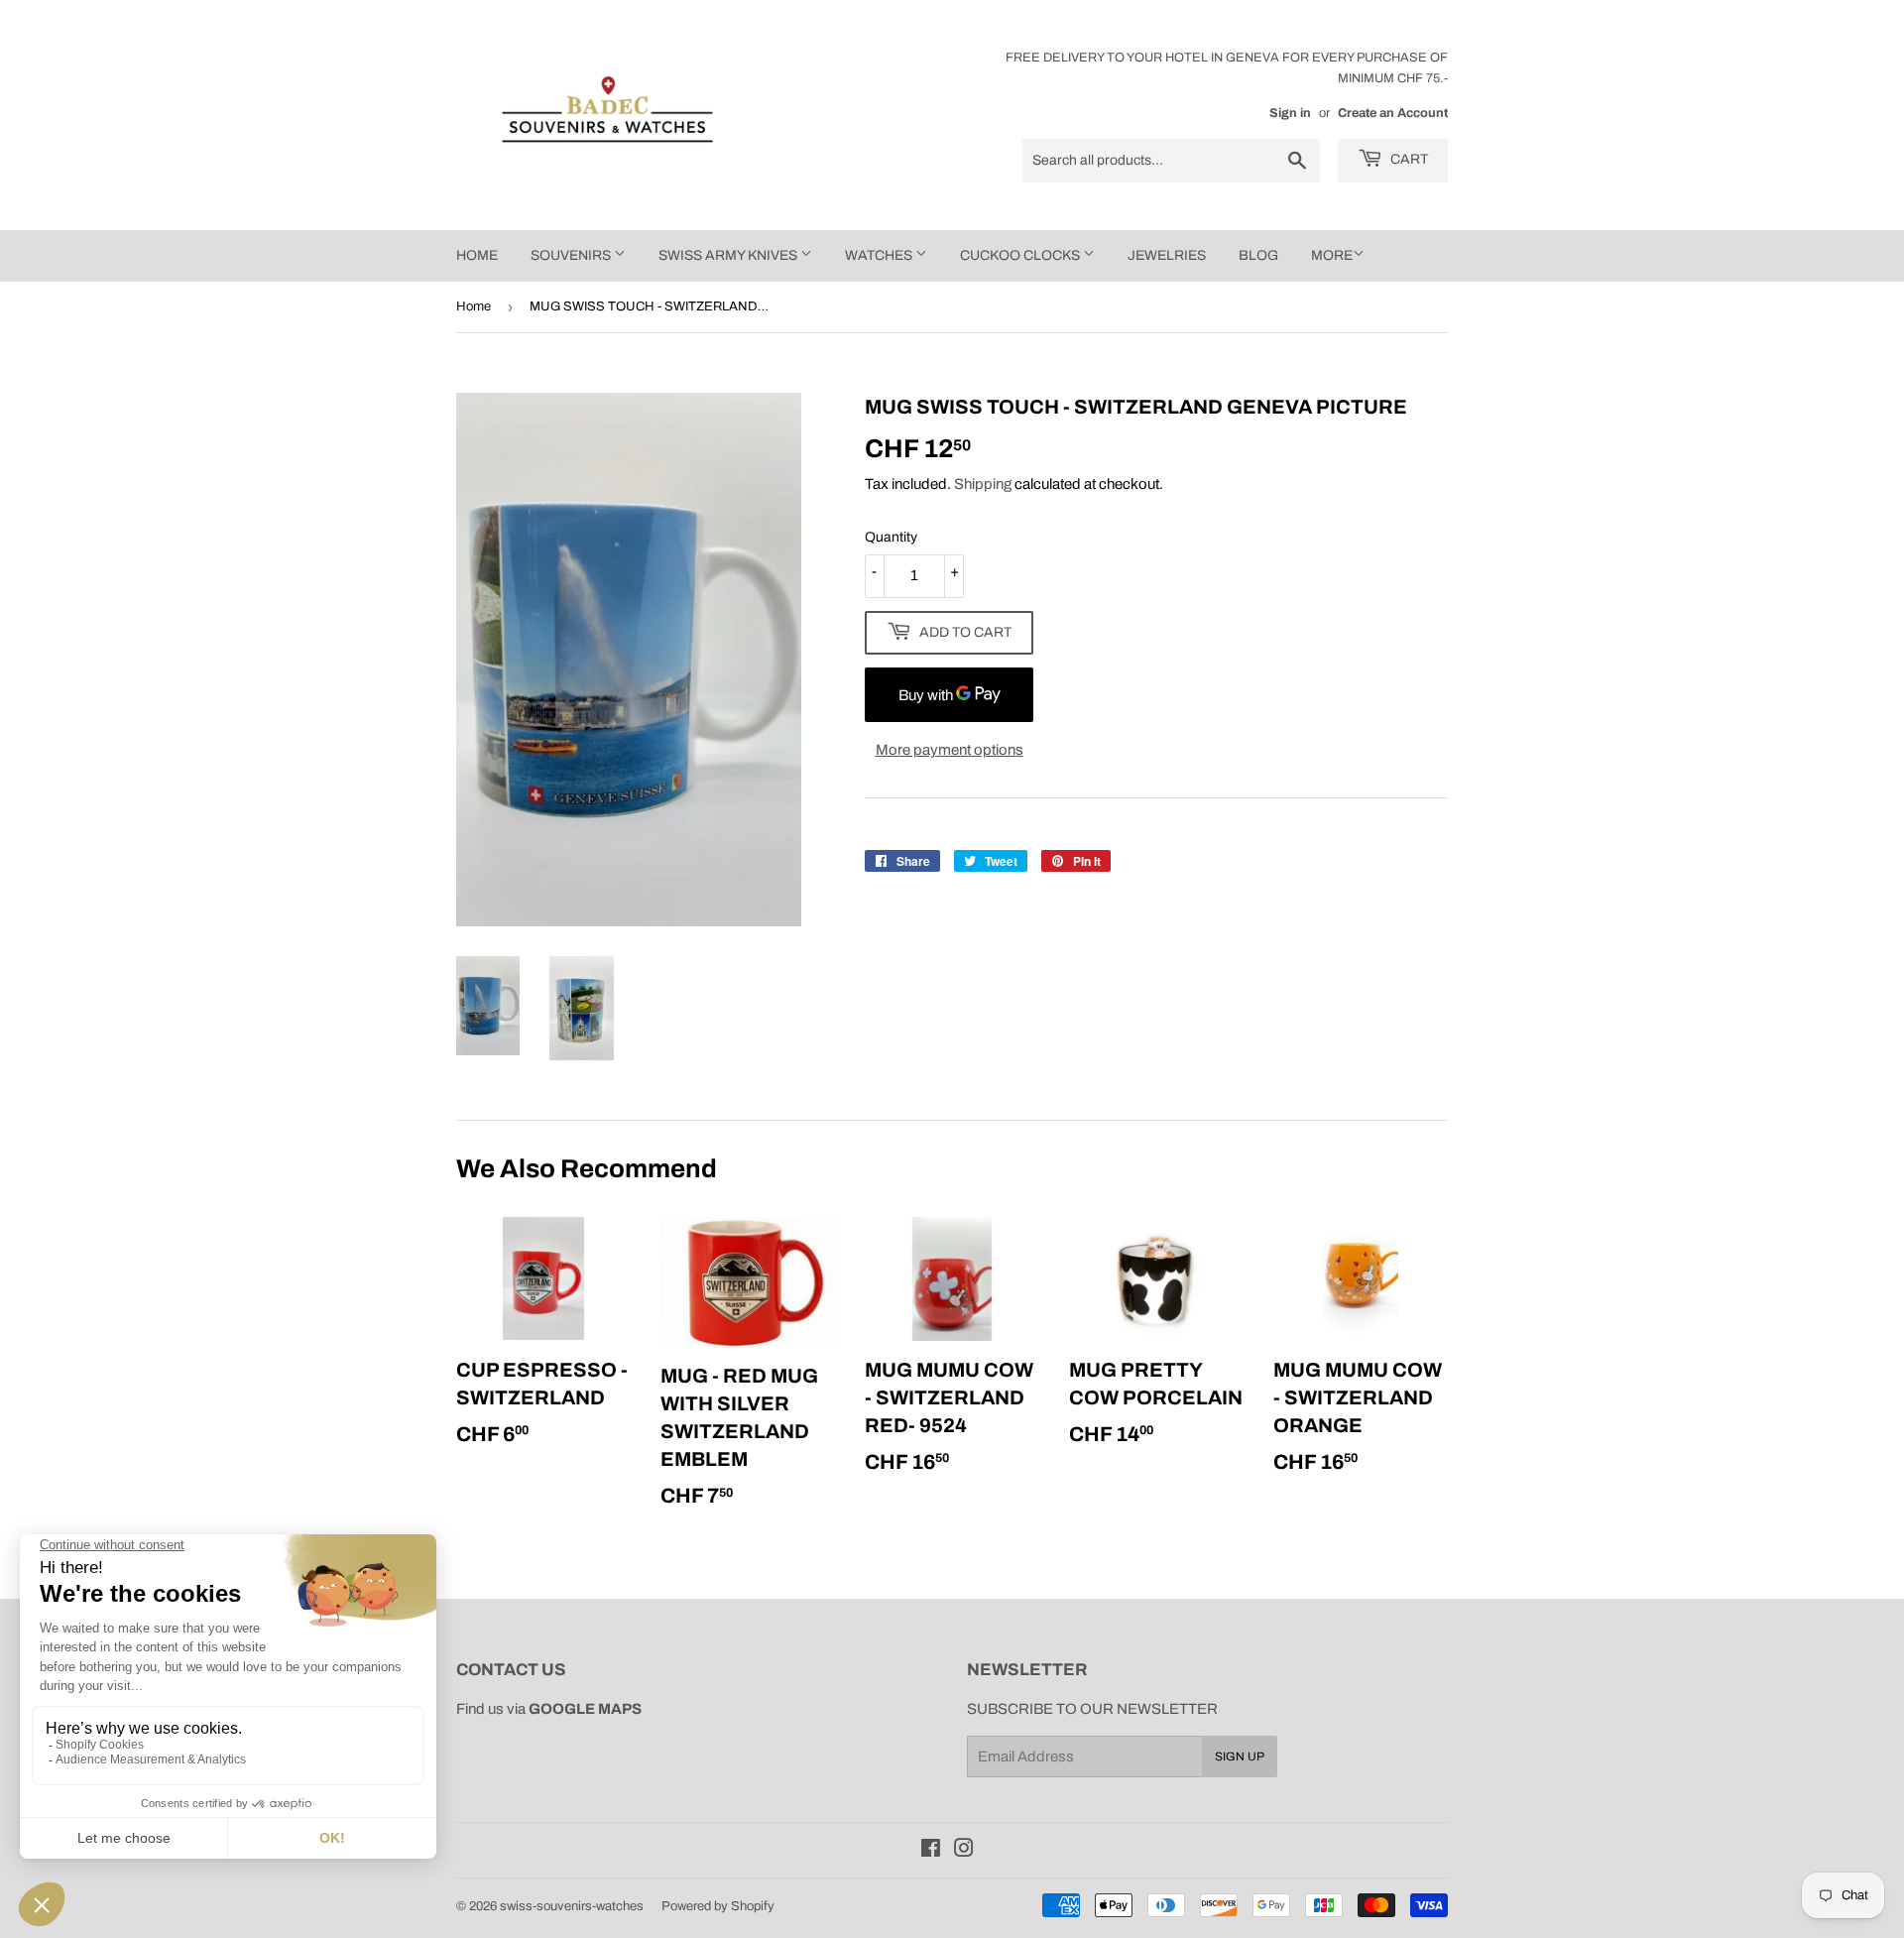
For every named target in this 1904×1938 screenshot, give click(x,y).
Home (474, 306)
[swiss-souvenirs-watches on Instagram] (964, 1851)
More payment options (950, 750)
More (1332, 255)
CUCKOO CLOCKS (1021, 255)
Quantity (891, 537)
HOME (477, 255)
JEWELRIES (1167, 255)
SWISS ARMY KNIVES (729, 255)
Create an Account (1393, 113)
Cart (1408, 159)
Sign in (1290, 113)
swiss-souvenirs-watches (572, 1906)
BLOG (1258, 255)
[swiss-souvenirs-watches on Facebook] (931, 1851)
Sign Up (1240, 1756)
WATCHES (880, 255)
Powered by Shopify (718, 1906)
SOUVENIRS (572, 255)
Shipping (983, 484)
